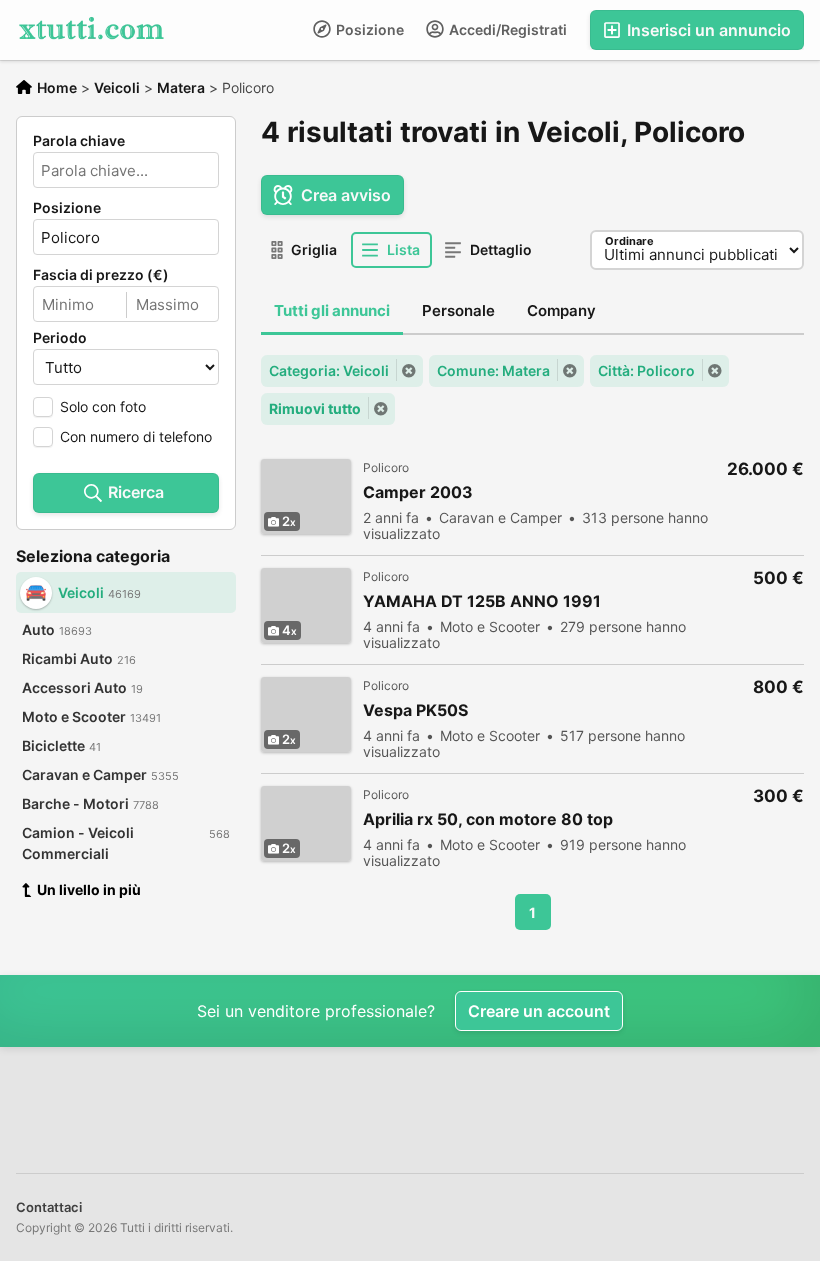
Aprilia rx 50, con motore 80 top (488, 819)
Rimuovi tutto (315, 408)
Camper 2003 (418, 492)
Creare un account (539, 1011)
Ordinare (629, 241)
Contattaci (49, 1207)
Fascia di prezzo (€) (101, 275)
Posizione (368, 29)
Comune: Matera (493, 370)
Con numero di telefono (136, 436)
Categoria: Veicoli (329, 370)
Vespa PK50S (415, 710)
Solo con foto (103, 406)
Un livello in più (89, 889)
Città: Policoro (646, 370)
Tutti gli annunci (332, 310)
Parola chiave (79, 141)
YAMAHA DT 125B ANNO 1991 (482, 601)
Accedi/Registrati (506, 29)
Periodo (60, 338)
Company (561, 310)
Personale (458, 310)
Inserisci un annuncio (707, 30)
